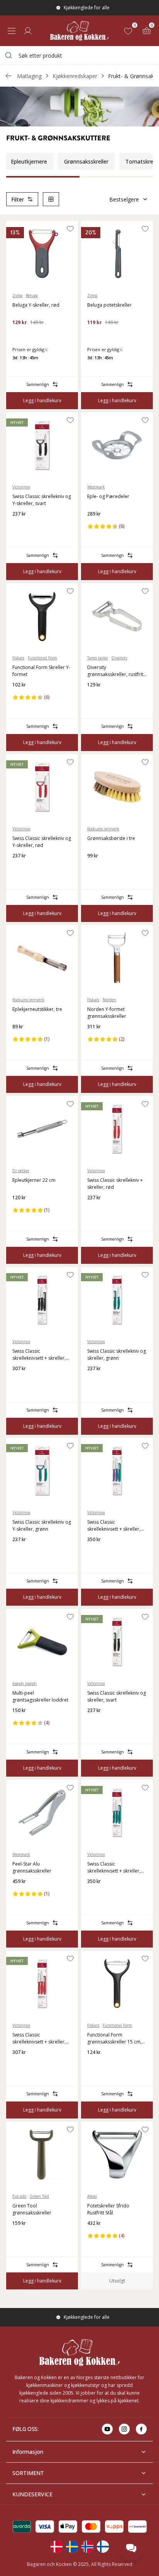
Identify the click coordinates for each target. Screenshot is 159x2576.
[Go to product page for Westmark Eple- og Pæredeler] (117, 445)
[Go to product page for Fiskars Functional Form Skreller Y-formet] (42, 616)
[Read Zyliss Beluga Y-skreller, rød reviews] (21, 335)
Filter (18, 199)
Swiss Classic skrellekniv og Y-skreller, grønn (42, 1525)
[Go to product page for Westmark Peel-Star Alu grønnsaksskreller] (42, 1813)
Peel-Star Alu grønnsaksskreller (32, 1867)
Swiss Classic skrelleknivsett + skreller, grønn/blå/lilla (114, 1526)
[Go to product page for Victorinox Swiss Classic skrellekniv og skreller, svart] (117, 1642)
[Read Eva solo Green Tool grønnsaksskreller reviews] (21, 2236)
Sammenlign (38, 384)
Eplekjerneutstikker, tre (37, 1009)
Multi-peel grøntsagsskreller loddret (40, 1696)
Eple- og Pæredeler (108, 496)
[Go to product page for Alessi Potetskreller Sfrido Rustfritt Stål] (117, 2154)
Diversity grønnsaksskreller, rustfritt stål (116, 671)
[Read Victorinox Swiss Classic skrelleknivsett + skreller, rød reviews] (21, 2065)
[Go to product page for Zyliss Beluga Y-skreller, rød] (42, 254)
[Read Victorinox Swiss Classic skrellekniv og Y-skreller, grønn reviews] (21, 1552)
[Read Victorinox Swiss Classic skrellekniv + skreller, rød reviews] (96, 1210)
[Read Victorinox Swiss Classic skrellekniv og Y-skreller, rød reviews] (21, 868)
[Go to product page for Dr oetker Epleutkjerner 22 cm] (42, 1129)
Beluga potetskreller (109, 305)
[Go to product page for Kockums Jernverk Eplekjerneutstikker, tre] (42, 958)
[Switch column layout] (51, 199)
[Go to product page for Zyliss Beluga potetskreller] (117, 254)
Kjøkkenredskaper (75, 76)
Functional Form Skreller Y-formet (41, 671)
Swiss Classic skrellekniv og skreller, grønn (117, 1355)
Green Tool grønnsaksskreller (32, 2209)
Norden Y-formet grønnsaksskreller (107, 1013)
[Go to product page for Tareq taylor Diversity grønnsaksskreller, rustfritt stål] (117, 616)
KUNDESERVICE (32, 2494)
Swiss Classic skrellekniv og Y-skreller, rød (42, 842)
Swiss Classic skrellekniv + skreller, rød (115, 1184)
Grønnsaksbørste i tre (111, 838)
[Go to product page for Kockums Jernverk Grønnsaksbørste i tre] (117, 787)
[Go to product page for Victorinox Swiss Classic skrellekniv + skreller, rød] (117, 1129)
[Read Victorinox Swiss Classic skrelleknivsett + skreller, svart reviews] (21, 1381)
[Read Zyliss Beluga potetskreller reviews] (96, 335)
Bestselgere (124, 199)
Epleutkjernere (29, 161)
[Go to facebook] (141, 2429)
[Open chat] (131, 2548)
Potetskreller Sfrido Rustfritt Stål (108, 2209)
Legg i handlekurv (42, 400)
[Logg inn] (28, 31)
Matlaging (29, 76)
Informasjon (28, 2452)
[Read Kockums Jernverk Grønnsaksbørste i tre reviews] (96, 868)
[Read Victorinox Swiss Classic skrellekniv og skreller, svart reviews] (96, 1723)
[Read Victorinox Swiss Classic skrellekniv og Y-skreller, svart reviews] (21, 526)
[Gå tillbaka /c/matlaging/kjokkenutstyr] (8, 76)
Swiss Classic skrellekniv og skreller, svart (117, 1696)
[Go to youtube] (107, 2429)
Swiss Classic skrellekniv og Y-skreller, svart (42, 500)
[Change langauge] (56, 2547)
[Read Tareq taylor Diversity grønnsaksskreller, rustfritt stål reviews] (96, 697)
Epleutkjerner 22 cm (34, 1180)
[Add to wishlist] (70, 229)
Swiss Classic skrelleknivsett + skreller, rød (39, 2038)
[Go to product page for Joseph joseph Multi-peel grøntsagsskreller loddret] (42, 1642)
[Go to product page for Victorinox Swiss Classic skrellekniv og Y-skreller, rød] (42, 787)
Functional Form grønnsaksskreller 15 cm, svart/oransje (114, 2038)
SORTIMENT (28, 2473)
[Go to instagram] (124, 2429)
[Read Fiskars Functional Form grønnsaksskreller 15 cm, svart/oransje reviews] (96, 2065)
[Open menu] (12, 31)
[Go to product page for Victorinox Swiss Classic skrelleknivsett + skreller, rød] (42, 1984)
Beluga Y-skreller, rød (36, 305)
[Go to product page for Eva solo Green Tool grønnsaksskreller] (42, 2154)
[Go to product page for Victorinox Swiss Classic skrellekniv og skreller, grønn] (117, 1300)
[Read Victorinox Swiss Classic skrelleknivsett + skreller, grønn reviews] (96, 1894)
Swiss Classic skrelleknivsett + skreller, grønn (114, 1868)
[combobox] (79, 55)
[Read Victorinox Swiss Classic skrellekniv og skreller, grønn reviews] (96, 1381)
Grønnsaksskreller (86, 161)
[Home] (79, 31)
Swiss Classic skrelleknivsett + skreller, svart (39, 1355)
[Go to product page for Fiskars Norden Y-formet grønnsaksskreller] (117, 958)
